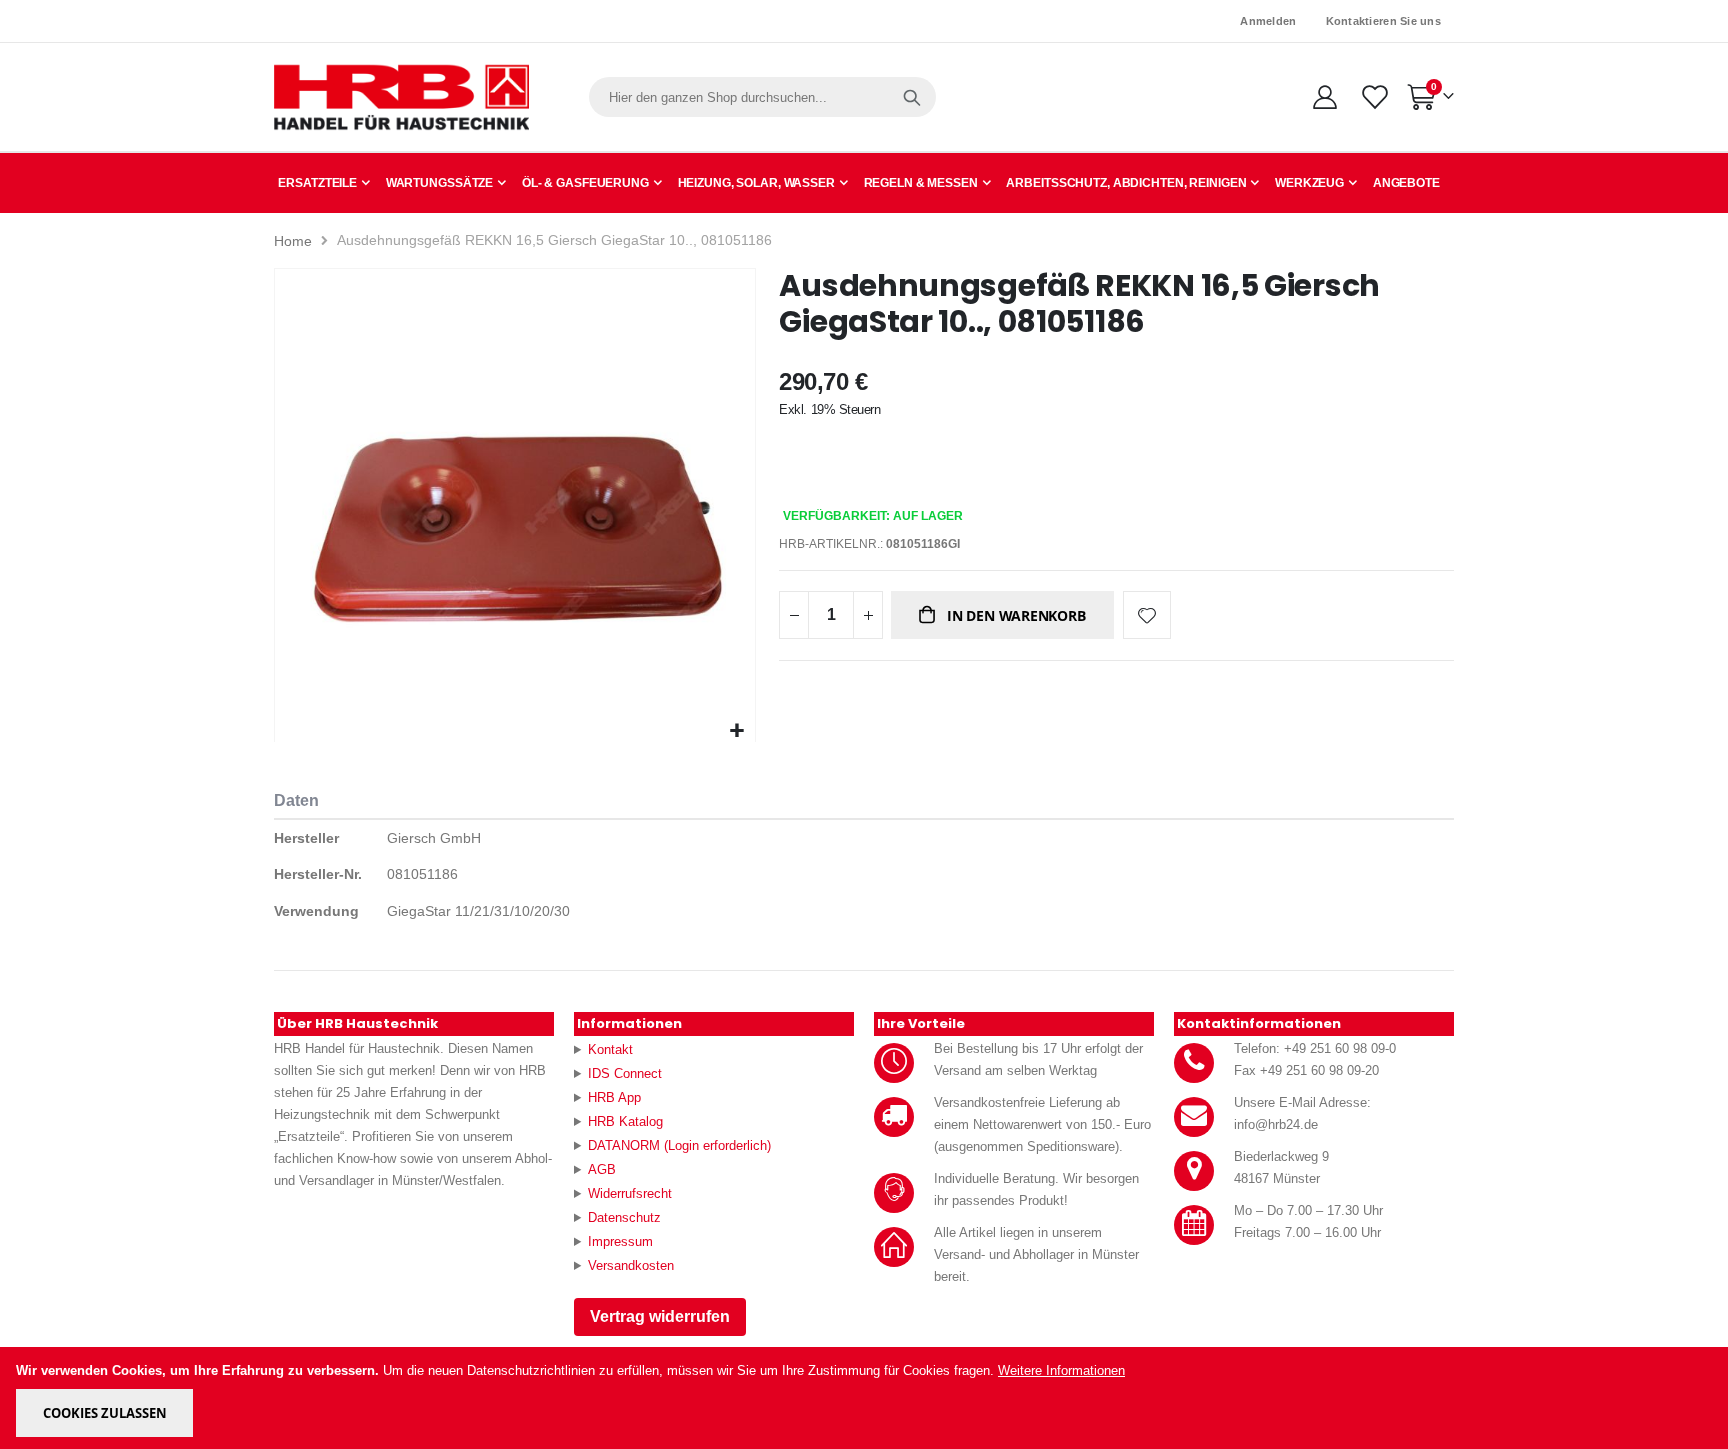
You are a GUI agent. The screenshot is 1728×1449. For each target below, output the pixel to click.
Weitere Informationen (1061, 1370)
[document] (865, 1398)
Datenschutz (624, 1217)
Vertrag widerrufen (660, 1316)
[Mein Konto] (1324, 97)
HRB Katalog (625, 1121)
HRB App (614, 1097)
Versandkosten (631, 1265)
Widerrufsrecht (630, 1193)
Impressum (620, 1241)
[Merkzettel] (1373, 97)
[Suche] (912, 97)
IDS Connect (625, 1073)
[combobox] (762, 97)
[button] (737, 731)
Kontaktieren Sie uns (1384, 21)
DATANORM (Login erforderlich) (679, 1145)
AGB (602, 1169)
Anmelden (1268, 21)
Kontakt (610, 1049)
